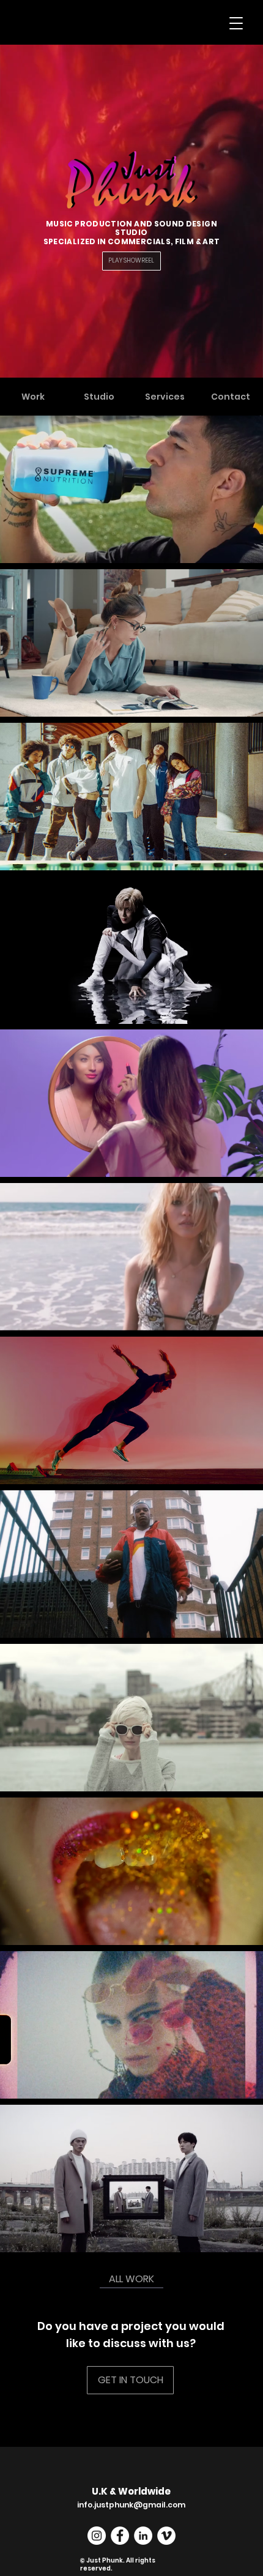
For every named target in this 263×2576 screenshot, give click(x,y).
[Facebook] (120, 2536)
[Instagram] (97, 2536)
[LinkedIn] (143, 2536)
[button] (236, 23)
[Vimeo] (166, 2536)
